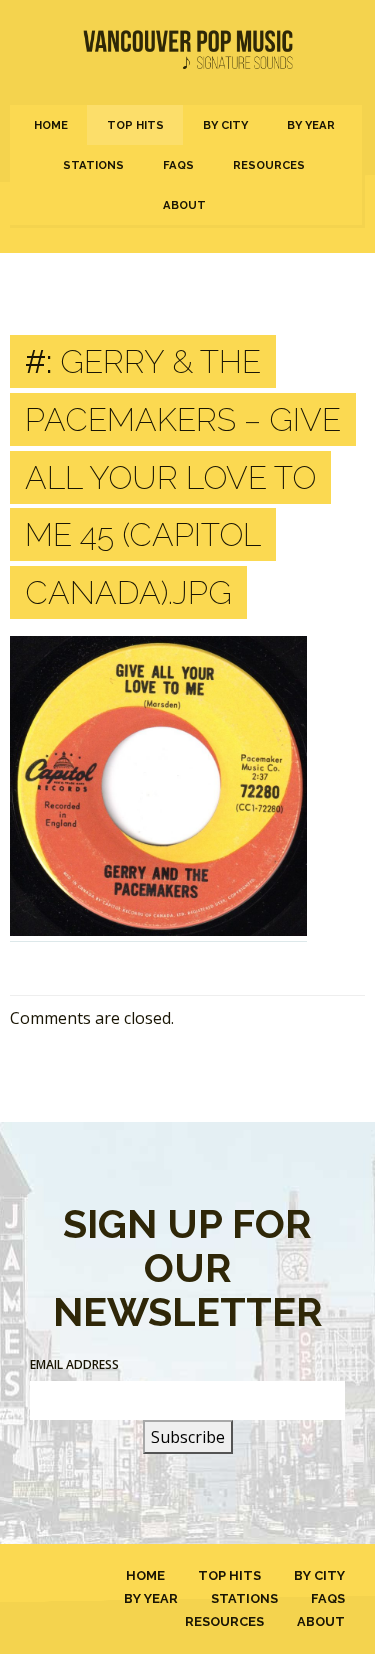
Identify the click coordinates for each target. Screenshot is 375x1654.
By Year (311, 125)
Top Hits (135, 125)
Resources (269, 165)
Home (51, 125)
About (184, 205)
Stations (93, 165)
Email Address (74, 1364)
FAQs (178, 165)
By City (225, 125)
